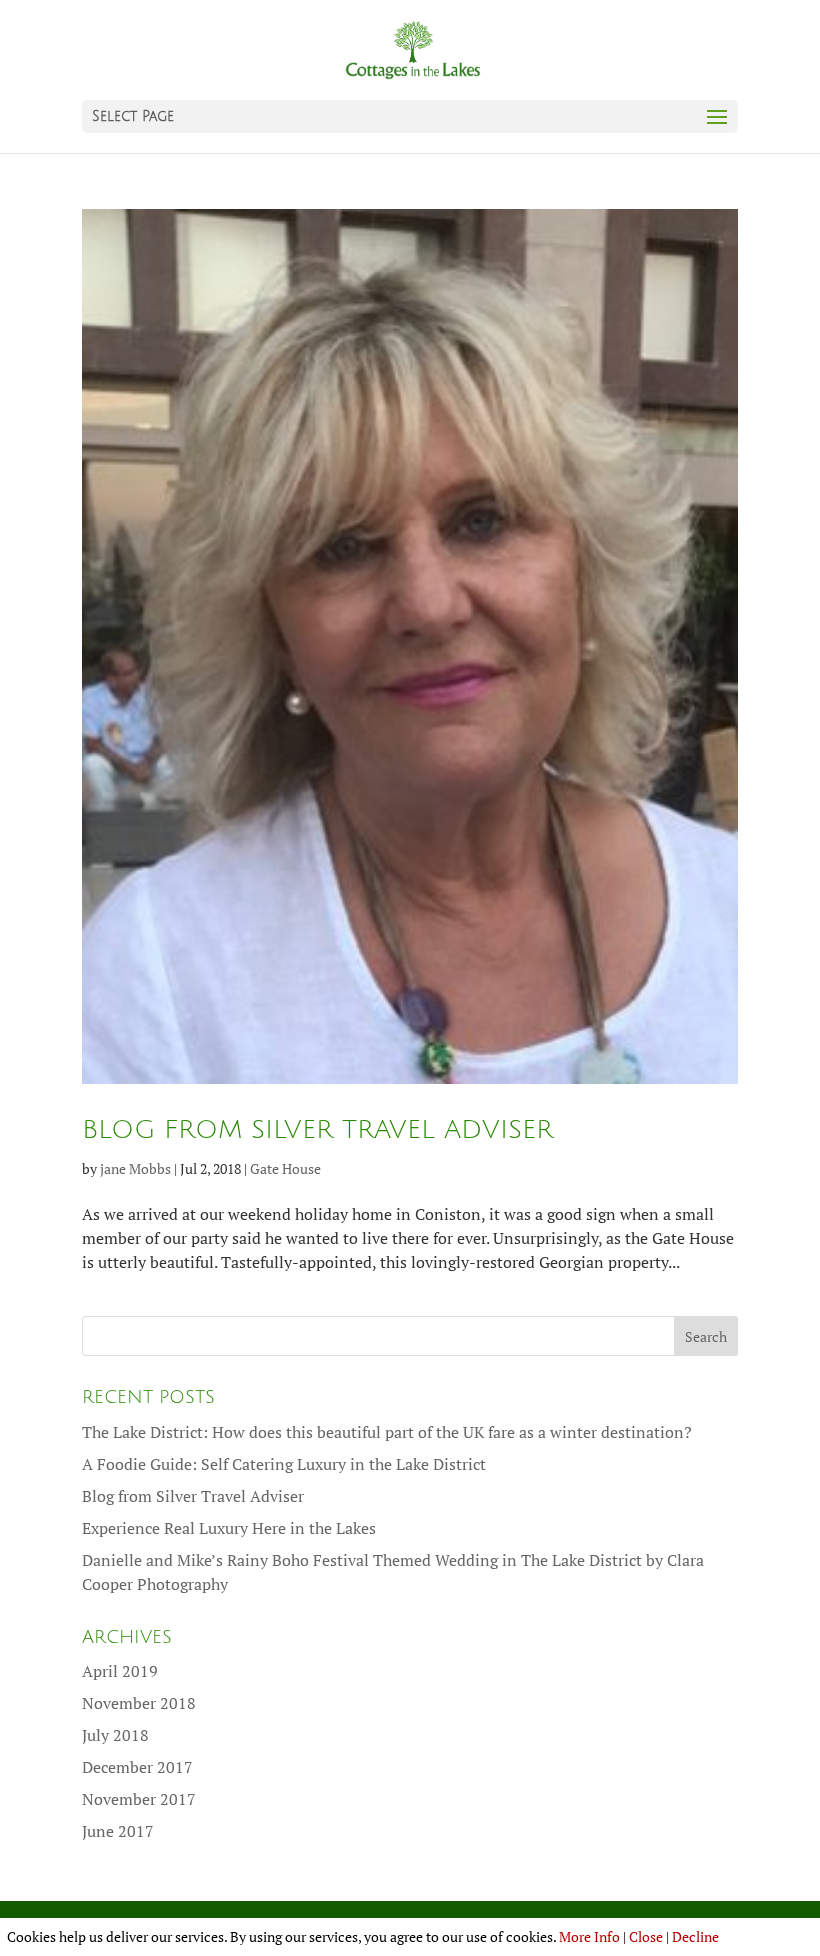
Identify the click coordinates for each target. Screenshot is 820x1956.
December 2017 (137, 1767)
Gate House (285, 1168)
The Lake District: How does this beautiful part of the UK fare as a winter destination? (387, 1432)
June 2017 (118, 1831)
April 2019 (120, 1671)
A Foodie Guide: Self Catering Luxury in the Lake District (284, 1464)
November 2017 (139, 1799)
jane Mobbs (135, 1168)
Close (646, 1936)
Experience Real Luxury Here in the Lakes (229, 1528)
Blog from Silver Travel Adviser (317, 1130)
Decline (695, 1936)
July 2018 (115, 1735)
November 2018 (139, 1703)
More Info (589, 1936)
